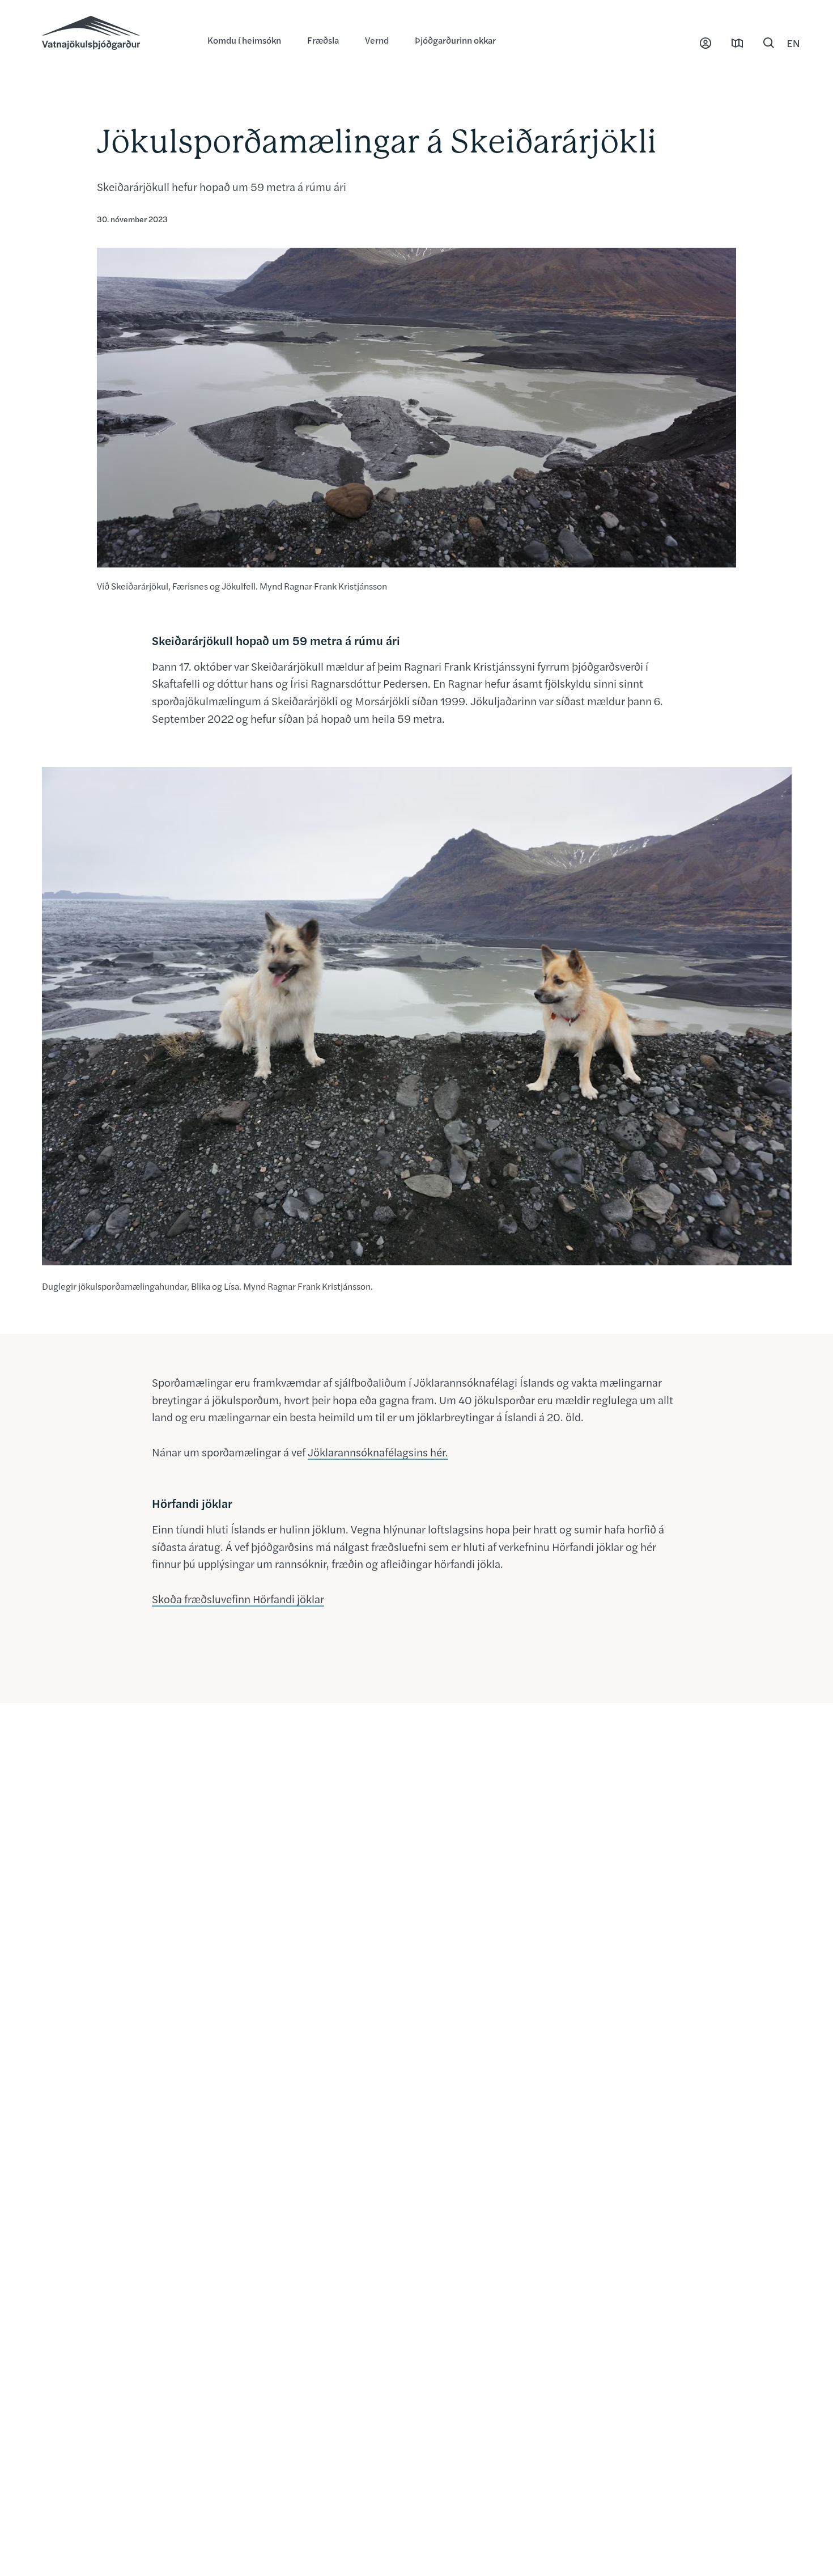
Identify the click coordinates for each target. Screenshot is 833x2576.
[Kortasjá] (737, 43)
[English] (793, 43)
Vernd (377, 40)
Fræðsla (323, 40)
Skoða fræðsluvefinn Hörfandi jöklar (238, 1599)
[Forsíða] (113, 34)
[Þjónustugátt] (705, 43)
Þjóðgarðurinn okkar (455, 40)
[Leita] (769, 43)
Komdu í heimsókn (244, 40)
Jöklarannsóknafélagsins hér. (378, 1452)
